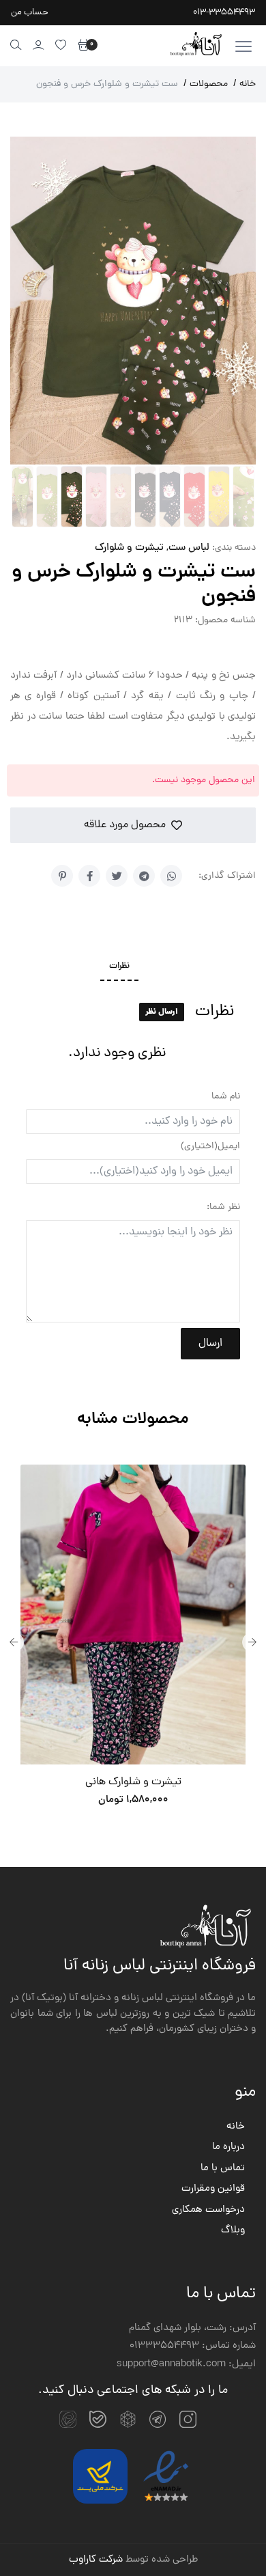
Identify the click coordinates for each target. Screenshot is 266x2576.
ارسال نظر (162, 1012)
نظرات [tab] (119, 967)
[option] (133, 1642)
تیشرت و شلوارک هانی (133, 1782)
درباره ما (228, 2148)
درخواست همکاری (208, 2211)
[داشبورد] (39, 45)
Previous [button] (14, 1642)
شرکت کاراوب (96, 2560)
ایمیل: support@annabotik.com (186, 2365)
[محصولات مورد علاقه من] (61, 45)
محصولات (206, 84)
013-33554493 (224, 13)
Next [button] (252, 1642)
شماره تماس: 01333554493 (193, 2346)
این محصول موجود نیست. (204, 780)
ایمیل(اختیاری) (210, 1147)
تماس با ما (223, 2169)
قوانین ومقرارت (213, 2189)
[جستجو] (16, 45)
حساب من (30, 13)
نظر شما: (223, 1207)
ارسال (210, 1344)
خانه (245, 84)
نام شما (226, 1097)
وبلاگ (233, 2231)
